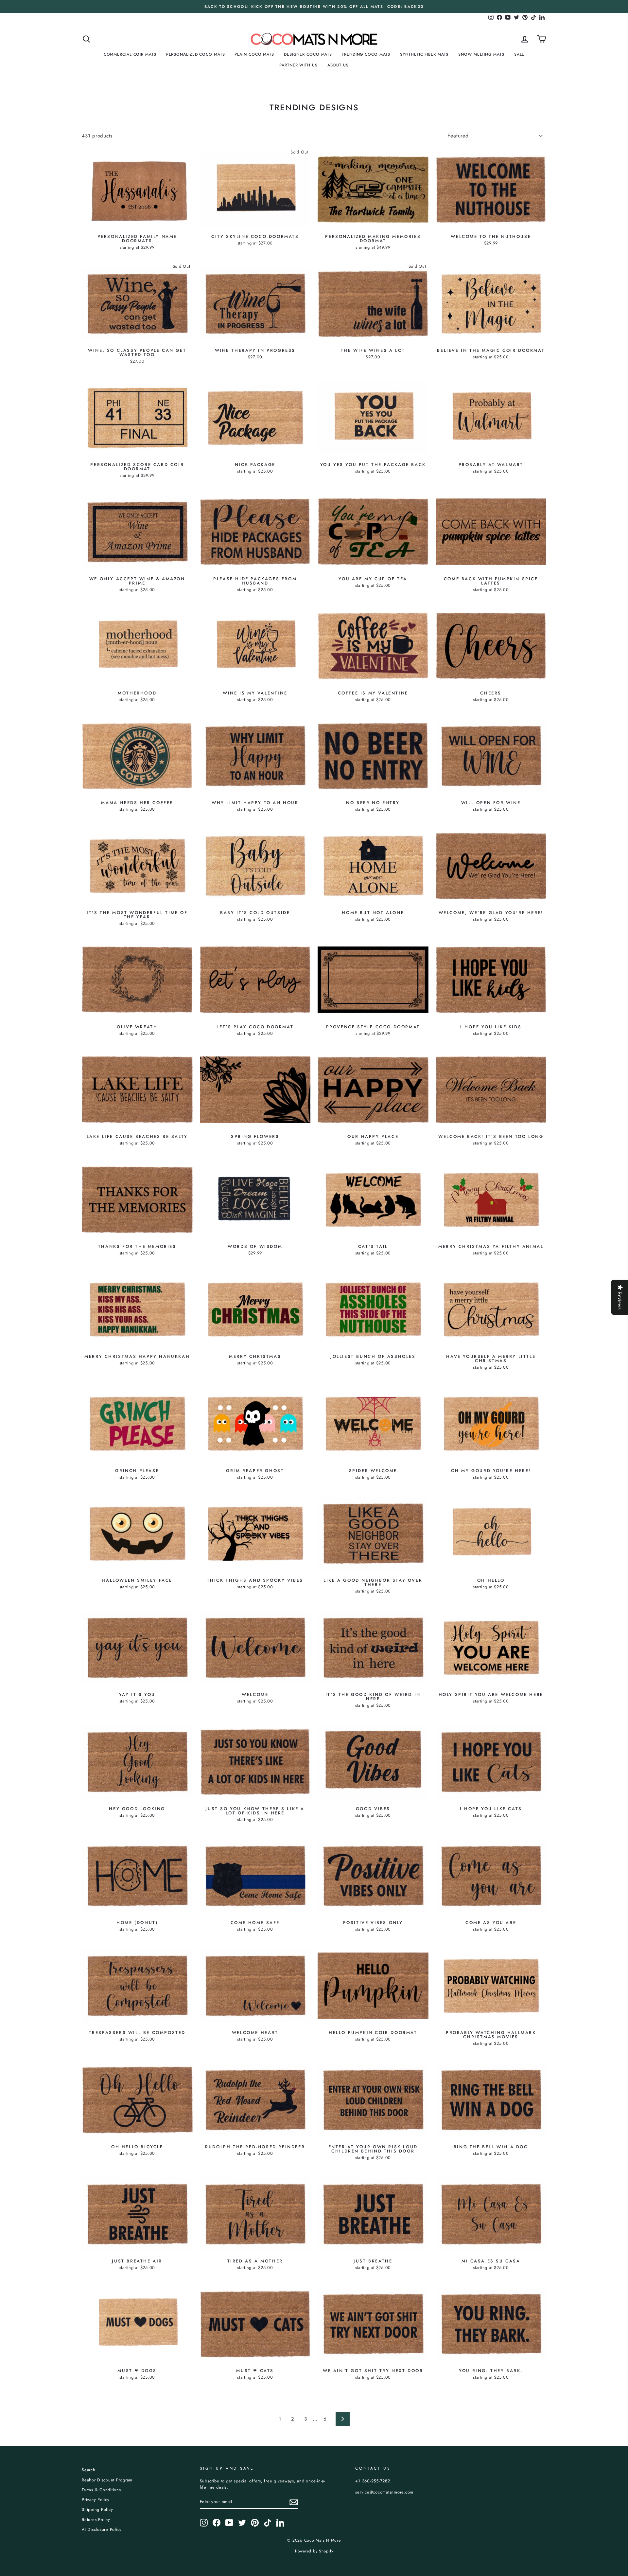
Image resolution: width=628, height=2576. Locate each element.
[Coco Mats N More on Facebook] (217, 2523)
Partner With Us (298, 65)
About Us (338, 65)
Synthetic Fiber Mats (424, 54)
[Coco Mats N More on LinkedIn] (280, 2523)
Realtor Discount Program (107, 2480)
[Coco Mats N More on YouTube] (229, 2523)
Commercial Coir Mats (130, 54)
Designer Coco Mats (308, 54)
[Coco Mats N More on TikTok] (268, 2523)
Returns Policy (96, 2520)
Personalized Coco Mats (196, 54)
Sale (519, 54)
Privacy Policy (96, 2500)
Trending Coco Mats (366, 54)
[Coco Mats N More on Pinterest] (255, 2523)
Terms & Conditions (101, 2490)
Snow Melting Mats (481, 54)
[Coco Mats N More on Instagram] (204, 2523)
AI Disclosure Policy (102, 2529)
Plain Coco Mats (254, 54)
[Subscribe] (294, 2502)
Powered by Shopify (314, 2551)
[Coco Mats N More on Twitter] (242, 2523)
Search (89, 2470)
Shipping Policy (97, 2509)
